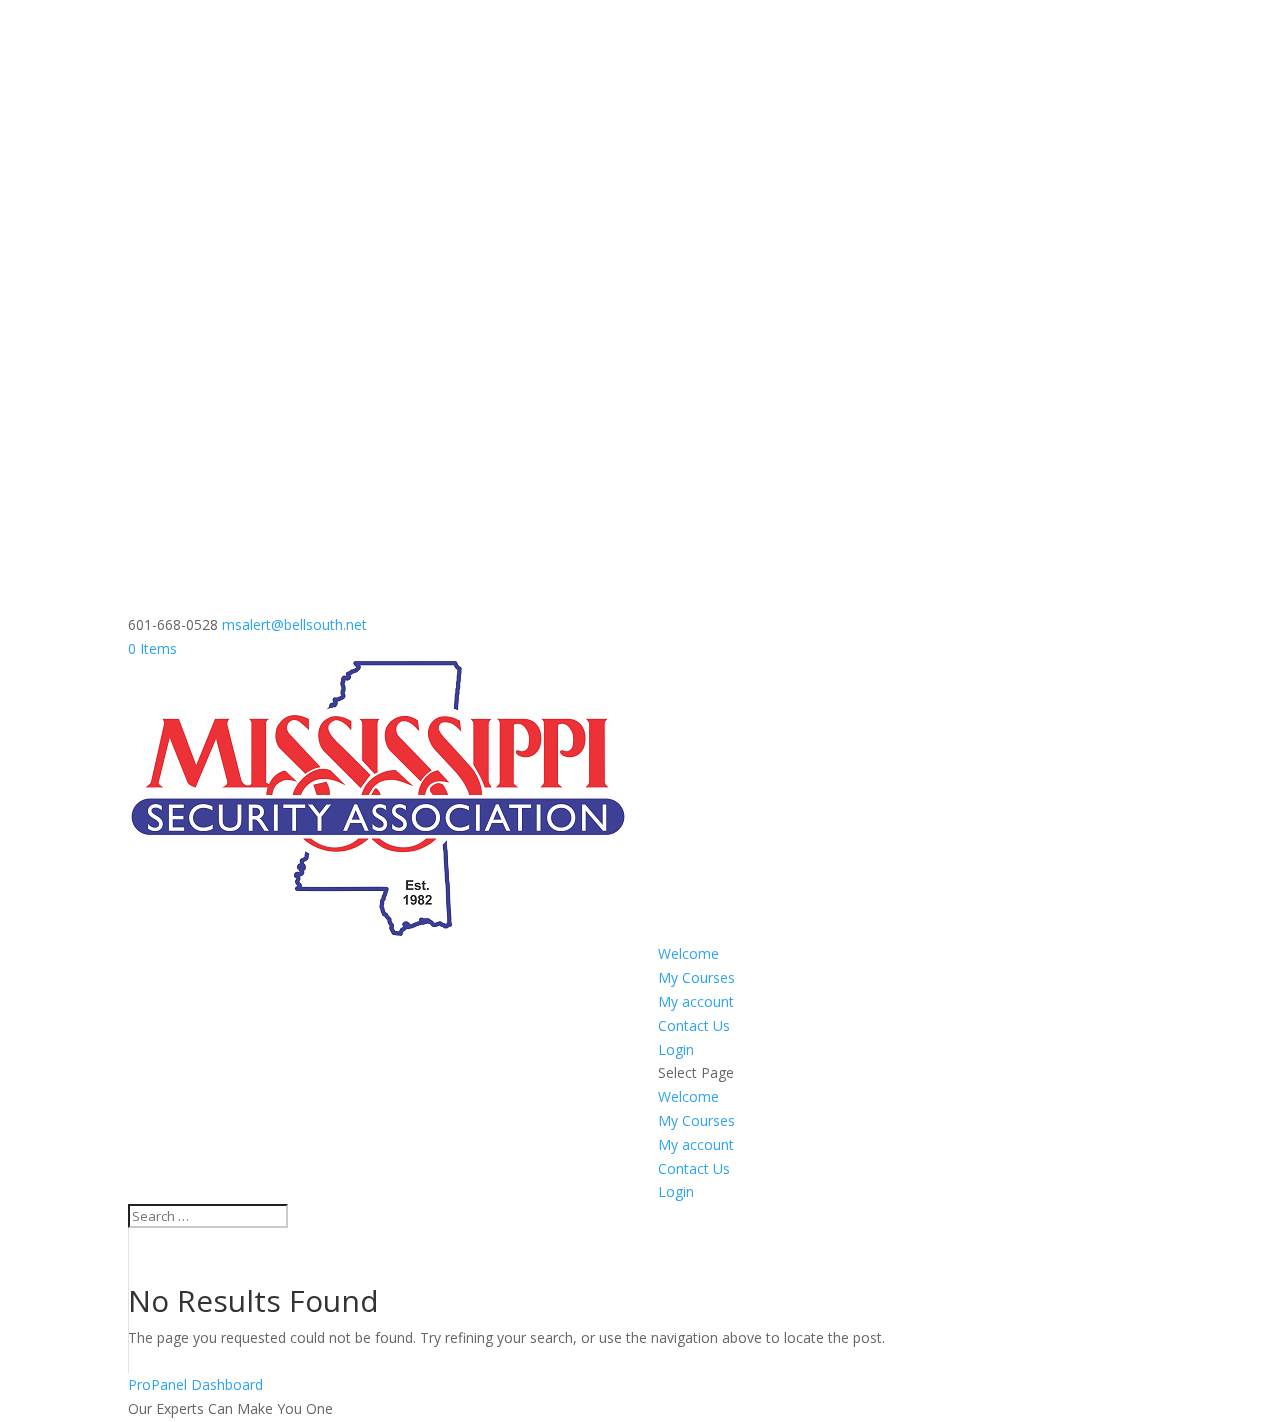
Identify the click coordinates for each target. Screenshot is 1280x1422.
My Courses (696, 977)
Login (676, 1049)
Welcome (688, 953)
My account (696, 1001)
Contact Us (694, 1025)
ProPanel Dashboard (195, 1384)
